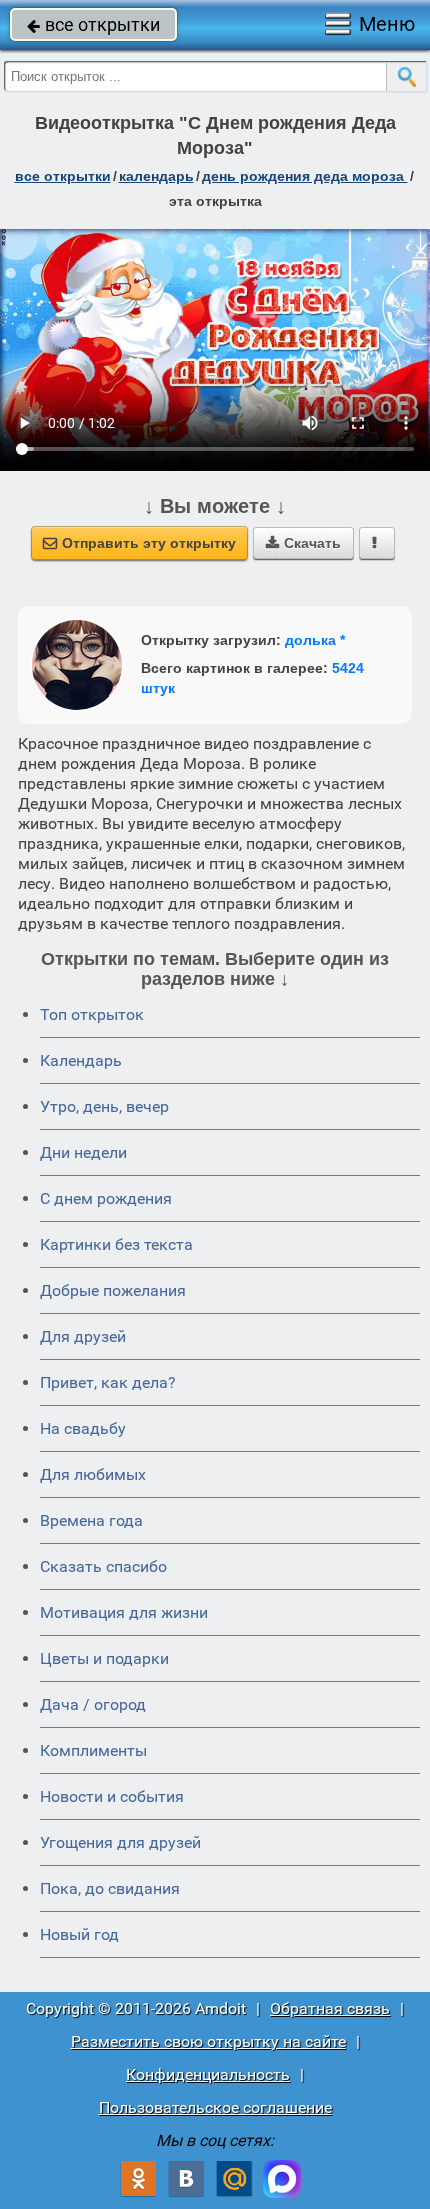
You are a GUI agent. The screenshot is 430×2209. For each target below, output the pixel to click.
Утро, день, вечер (104, 1106)
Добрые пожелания (113, 1290)
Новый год (79, 1934)
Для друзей (83, 1336)
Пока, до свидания (110, 1888)
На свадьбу (83, 1428)
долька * (315, 640)
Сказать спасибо (103, 1566)
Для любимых (93, 1474)
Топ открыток (92, 1014)
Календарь (156, 176)
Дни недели (83, 1152)
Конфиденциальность (208, 2074)
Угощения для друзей (120, 1842)
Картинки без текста (116, 1244)
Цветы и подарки (104, 1658)
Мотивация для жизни (124, 1612)
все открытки (93, 24)
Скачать (303, 543)
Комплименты (93, 1750)
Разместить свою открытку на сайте (208, 2041)
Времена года (91, 1520)
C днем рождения (106, 1198)
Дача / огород (93, 1704)
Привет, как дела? (108, 1382)
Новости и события (112, 1796)
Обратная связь (330, 2008)
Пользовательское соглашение (215, 2107)
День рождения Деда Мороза (305, 176)
